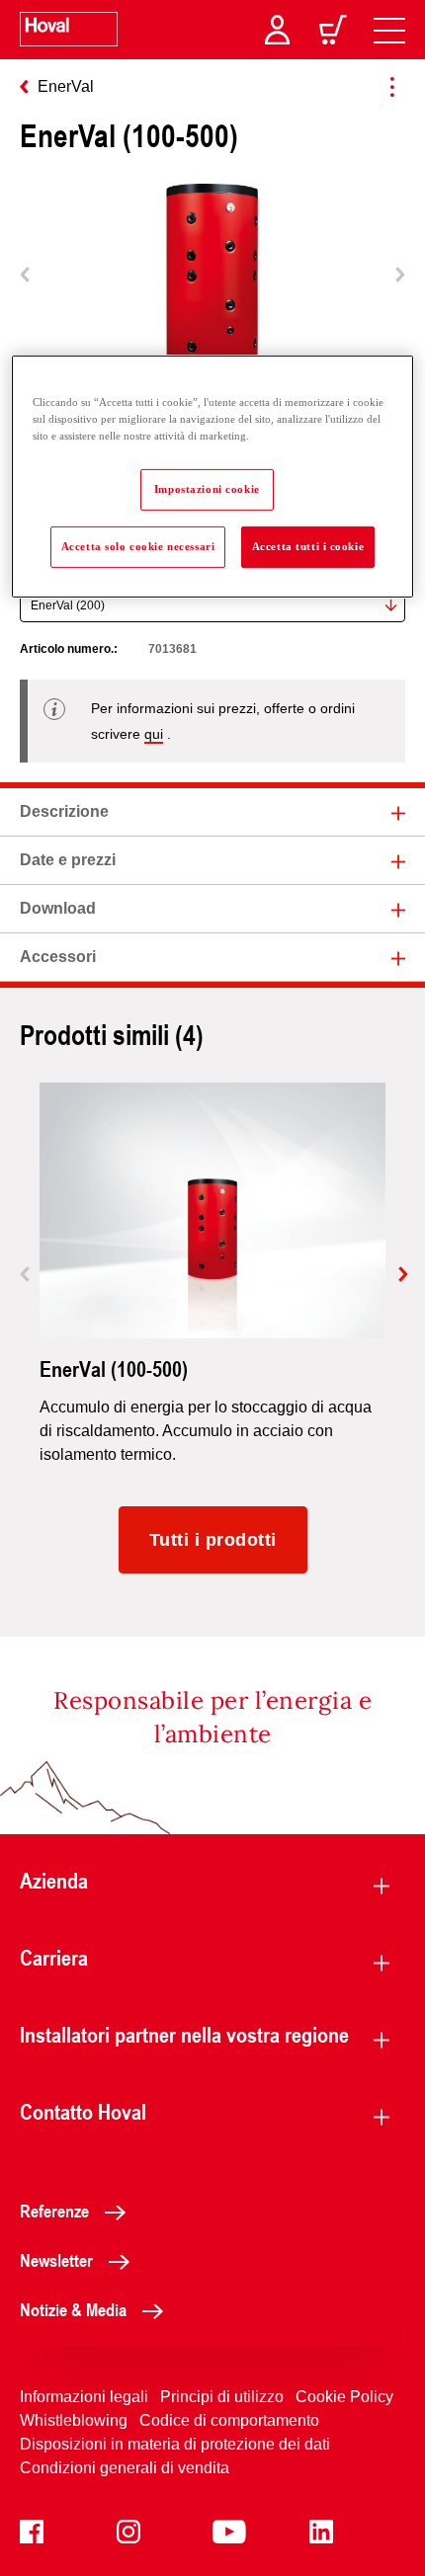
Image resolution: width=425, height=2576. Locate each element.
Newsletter (56, 2260)
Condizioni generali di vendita (125, 2468)
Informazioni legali (84, 2397)
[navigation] (389, 30)
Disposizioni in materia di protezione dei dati (175, 2444)
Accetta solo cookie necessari (138, 546)
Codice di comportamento (229, 2420)
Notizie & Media (73, 2309)
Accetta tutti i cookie (308, 546)
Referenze (54, 2211)
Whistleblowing (74, 2420)
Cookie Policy (344, 2397)
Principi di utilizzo (222, 2397)
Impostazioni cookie (207, 489)
